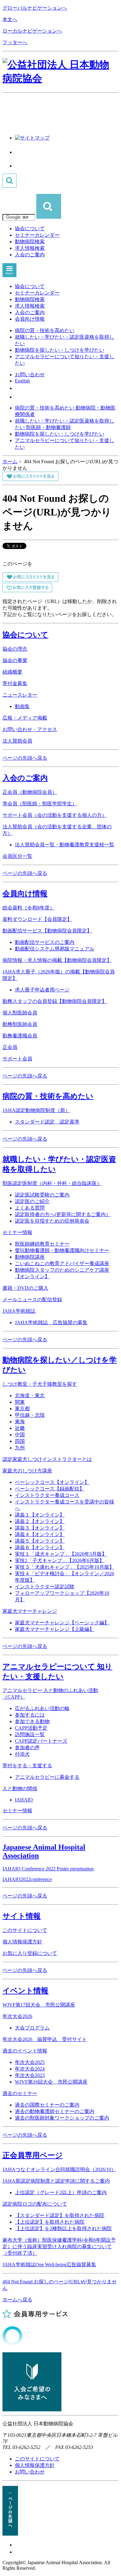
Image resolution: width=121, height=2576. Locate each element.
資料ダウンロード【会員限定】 (37, 919)
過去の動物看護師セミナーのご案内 (55, 2111)
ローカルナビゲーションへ (32, 31)
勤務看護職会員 (20, 1036)
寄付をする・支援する (27, 1766)
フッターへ (15, 42)
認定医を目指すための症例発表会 (52, 1221)
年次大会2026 (17, 2016)
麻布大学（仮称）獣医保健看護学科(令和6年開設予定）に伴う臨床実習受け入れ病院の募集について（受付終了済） (59, 2247)
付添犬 (22, 1754)
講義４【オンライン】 (40, 1534)
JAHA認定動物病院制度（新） (36, 1110)
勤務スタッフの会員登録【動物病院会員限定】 (55, 1001)
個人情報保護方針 (22, 1942)
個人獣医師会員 (20, 1013)
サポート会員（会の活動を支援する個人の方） (55, 815)
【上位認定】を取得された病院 (50, 2222)
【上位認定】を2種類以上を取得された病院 (63, 2228)
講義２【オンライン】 (40, 1521)
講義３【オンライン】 (40, 1528)
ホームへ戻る (17, 2300)
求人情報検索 (30, 248)
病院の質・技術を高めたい (45, 330)
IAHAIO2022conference (27, 1879)
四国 (20, 1441)
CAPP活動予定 (31, 1728)
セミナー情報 (17, 1232)
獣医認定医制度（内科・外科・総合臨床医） (52, 1183)
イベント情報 (25, 1991)
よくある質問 (30, 1208)
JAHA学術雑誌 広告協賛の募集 (51, 1322)
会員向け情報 (30, 319)
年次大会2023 (30, 2075)
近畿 (20, 1428)
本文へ (10, 19)
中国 (20, 1435)
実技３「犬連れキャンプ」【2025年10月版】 (65, 1567)
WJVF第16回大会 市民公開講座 (51, 2082)
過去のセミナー (20, 2093)
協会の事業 (15, 660)
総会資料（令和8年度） (29, 908)
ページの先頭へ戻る (25, 758)
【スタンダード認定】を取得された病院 (60, 2215)
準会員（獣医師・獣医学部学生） (40, 804)
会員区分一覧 (17, 856)
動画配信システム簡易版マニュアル (55, 949)
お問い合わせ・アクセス (30, 729)
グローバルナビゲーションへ (35, 8)
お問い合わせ (30, 375)
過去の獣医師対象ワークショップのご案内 (62, 2118)
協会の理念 (15, 649)
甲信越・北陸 (30, 1415)
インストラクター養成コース (47, 1495)
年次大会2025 (30, 2062)
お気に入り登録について (30, 1953)
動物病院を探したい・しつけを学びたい (60, 350)
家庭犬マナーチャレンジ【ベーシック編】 (62, 1623)
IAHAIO (24, 1800)
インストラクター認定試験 (45, 1587)
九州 (20, 1448)
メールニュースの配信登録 (32, 1299)
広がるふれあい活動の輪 (42, 1708)
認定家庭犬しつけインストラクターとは (47, 1459)
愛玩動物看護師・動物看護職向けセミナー (62, 1250)
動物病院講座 (30, 1257)
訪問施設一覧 (30, 1734)
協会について (30, 229)
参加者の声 (27, 1748)
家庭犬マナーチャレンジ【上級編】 (55, 1629)
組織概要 (12, 672)
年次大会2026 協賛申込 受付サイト (45, 2039)
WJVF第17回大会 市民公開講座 (39, 2005)
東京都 (22, 1409)
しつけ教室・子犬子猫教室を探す (40, 1384)
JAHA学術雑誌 (19, 1311)
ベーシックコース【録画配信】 (50, 1489)
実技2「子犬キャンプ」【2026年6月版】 (60, 1560)
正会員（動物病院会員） (30, 792)
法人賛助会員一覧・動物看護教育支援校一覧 (65, 845)
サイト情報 (22, 1916)
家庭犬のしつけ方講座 (27, 1471)
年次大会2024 (30, 2069)
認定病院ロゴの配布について (35, 2204)
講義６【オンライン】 (40, 1547)
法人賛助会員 (17, 741)
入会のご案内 (30, 255)
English (22, 381)
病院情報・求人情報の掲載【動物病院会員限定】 (57, 960)
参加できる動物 (32, 1721)
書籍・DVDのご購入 (25, 1288)
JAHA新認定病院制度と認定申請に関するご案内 (56, 2181)
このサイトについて (25, 1930)
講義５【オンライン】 (40, 1541)
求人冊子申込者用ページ (42, 990)
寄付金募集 (15, 683)
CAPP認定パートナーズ (41, 1741)
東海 (20, 1422)
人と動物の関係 (20, 1789)
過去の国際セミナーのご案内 (47, 2105)
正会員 (10, 1047)
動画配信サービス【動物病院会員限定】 (47, 931)
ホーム (10, 462)
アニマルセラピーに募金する (47, 1777)
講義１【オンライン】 (40, 1515)
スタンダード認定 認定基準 (47, 1122)
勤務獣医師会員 (20, 1024)
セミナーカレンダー (37, 235)
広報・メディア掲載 (25, 718)
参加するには (30, 1715)
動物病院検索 (30, 242)
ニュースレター (20, 695)
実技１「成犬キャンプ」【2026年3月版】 (61, 1554)
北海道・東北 (30, 1396)
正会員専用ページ (33, 2155)
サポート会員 (17, 1059)
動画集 (22, 706)
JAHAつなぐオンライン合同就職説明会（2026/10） (59, 2169)
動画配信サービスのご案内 (45, 942)
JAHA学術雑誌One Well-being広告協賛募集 (49, 2265)
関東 (20, 1402)
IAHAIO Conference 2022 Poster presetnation (48, 1869)
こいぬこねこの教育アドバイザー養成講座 (62, 1263)
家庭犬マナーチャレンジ (30, 1611)
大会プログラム (32, 2028)
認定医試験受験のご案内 (42, 1195)
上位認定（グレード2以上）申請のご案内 (61, 2192)
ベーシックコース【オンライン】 (52, 1482)
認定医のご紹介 (32, 1201)
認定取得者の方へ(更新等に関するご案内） (63, 1214)
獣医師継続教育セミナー (42, 1244)
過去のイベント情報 (25, 2051)
